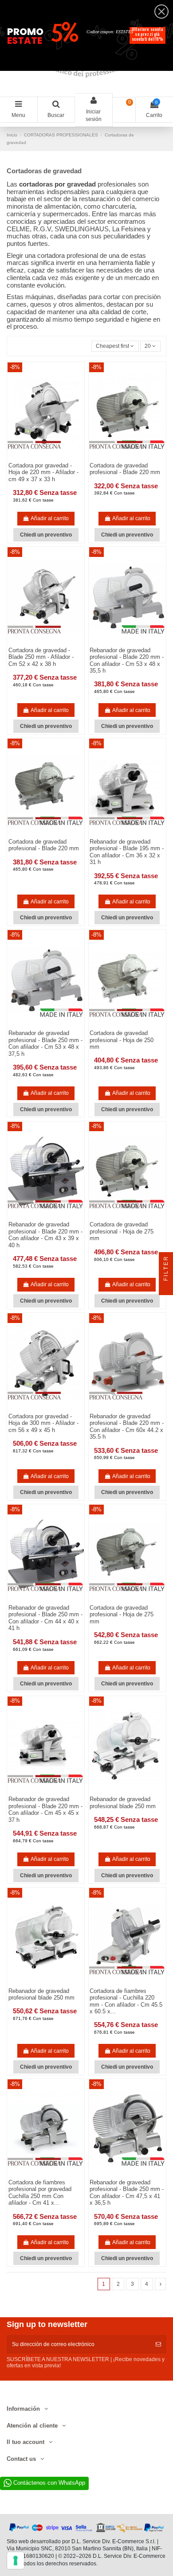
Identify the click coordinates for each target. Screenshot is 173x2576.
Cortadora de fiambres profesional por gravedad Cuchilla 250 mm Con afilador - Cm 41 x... (40, 2193)
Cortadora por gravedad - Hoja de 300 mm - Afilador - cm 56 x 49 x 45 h (43, 1423)
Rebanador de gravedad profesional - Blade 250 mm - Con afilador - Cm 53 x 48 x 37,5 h (45, 1043)
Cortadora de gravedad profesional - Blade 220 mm (125, 469)
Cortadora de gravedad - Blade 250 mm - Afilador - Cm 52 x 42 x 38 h (41, 657)
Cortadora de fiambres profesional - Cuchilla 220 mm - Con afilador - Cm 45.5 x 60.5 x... (126, 2001)
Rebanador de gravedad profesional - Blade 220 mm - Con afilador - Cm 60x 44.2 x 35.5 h (127, 1427)
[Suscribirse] (158, 2344)
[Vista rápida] (133, 1792)
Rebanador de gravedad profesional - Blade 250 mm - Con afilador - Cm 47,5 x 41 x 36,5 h (127, 2193)
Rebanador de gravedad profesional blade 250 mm (123, 1803)
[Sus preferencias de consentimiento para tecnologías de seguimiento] (16, 2560)
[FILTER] (166, 1288)
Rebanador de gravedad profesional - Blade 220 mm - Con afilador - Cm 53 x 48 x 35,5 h (127, 661)
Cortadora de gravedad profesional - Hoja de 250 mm (122, 1040)
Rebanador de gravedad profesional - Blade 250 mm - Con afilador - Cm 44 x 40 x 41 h (45, 1618)
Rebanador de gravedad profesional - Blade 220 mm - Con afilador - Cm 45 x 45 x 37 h (45, 1809)
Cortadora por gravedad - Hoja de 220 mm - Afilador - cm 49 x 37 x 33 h (43, 472)
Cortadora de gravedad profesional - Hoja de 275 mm (122, 1231)
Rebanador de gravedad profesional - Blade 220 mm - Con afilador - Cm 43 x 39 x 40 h (45, 1235)
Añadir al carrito (50, 518)
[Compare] (122, 1792)
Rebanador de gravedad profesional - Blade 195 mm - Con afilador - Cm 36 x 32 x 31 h (127, 852)
